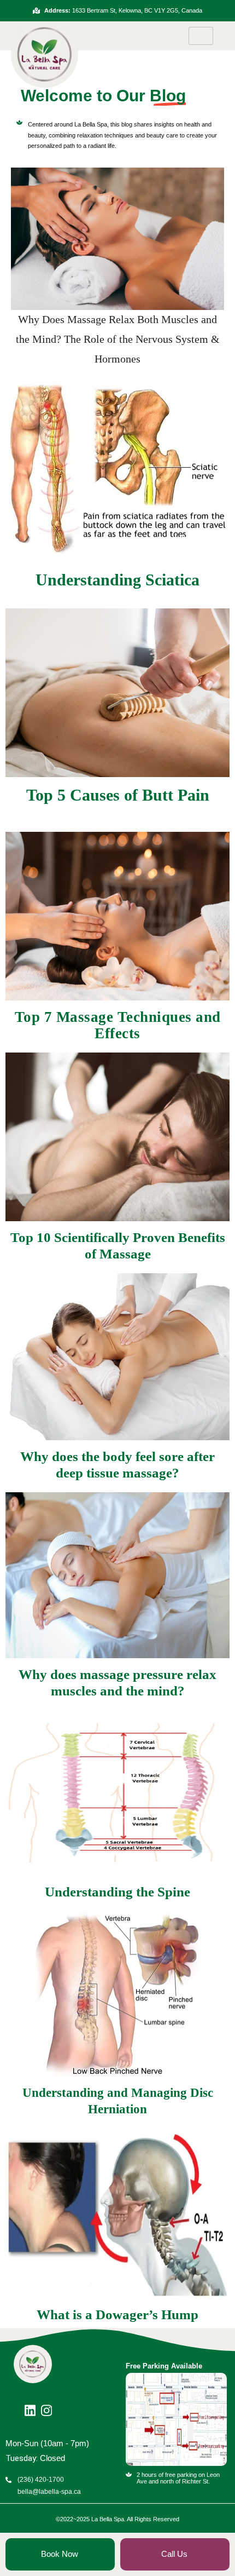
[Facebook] (16, 2406)
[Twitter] (33, 2406)
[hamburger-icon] (201, 36)
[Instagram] (49, 2406)
